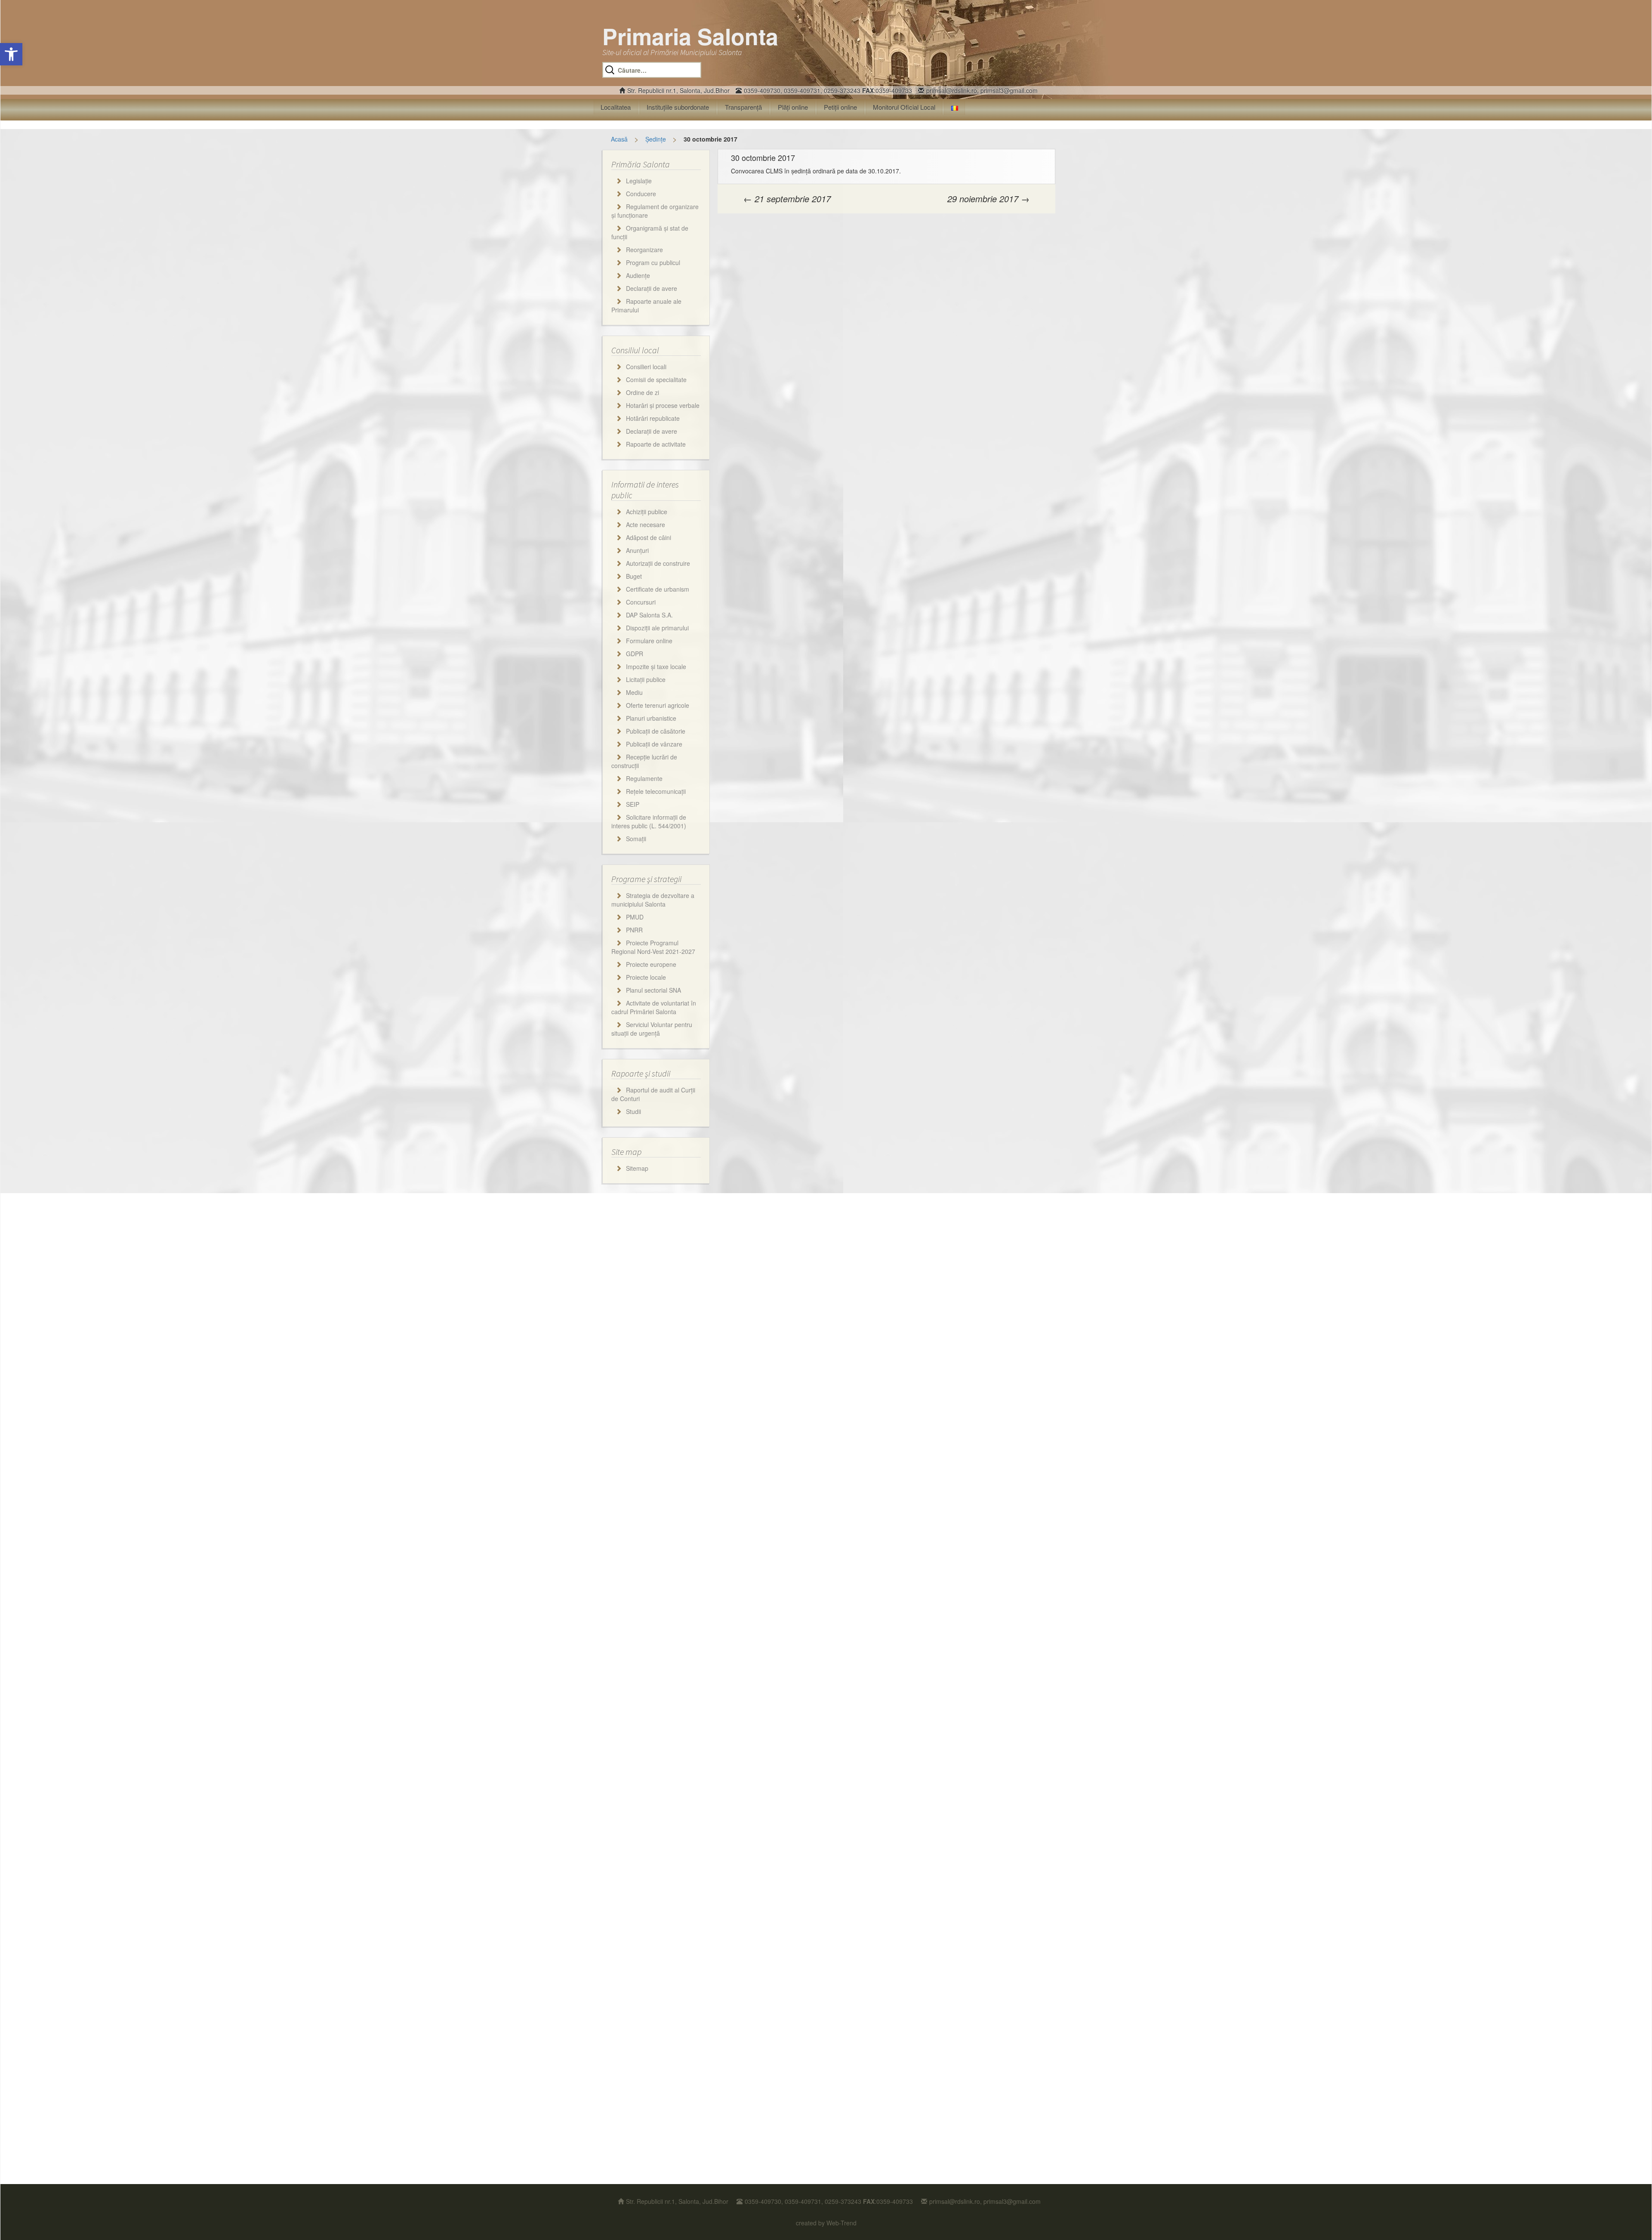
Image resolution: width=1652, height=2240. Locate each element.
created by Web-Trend (826, 2223)
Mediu (634, 692)
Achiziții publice (647, 512)
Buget (634, 576)
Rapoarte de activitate (656, 444)
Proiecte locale (646, 977)
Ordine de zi (643, 392)
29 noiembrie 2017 (988, 199)
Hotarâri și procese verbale (663, 405)
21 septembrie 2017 (787, 199)
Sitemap (637, 1168)
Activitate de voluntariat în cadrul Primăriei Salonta (654, 1007)
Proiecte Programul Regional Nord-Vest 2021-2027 (653, 947)
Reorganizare (644, 250)
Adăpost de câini (649, 537)
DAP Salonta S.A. (649, 615)
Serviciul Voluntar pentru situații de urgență (652, 1029)
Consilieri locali (646, 367)
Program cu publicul (653, 262)
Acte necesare (646, 525)
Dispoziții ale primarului (657, 628)
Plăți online (793, 107)
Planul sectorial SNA (653, 990)
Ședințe (656, 139)
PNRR (634, 930)
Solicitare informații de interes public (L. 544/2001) (649, 821)
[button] (11, 54)
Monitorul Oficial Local (904, 107)
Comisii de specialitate (656, 380)
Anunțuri (637, 550)
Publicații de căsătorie (656, 731)
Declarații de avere (652, 288)
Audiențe (638, 275)
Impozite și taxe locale (656, 666)
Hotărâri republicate (653, 418)
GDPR (635, 654)
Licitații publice (646, 679)
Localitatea (616, 107)
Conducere (641, 194)
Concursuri (641, 602)
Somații (636, 839)
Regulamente (644, 778)
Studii (633, 1111)
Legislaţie (639, 181)
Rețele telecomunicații (656, 791)
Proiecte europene (651, 964)
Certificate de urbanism (658, 589)
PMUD (635, 917)
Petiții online (840, 107)
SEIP (633, 804)
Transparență (743, 107)
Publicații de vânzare (654, 744)
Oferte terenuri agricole (658, 705)
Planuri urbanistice (651, 718)
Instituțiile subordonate (678, 107)
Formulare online (649, 641)
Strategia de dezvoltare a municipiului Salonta (653, 900)
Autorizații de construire (658, 563)
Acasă (619, 139)
